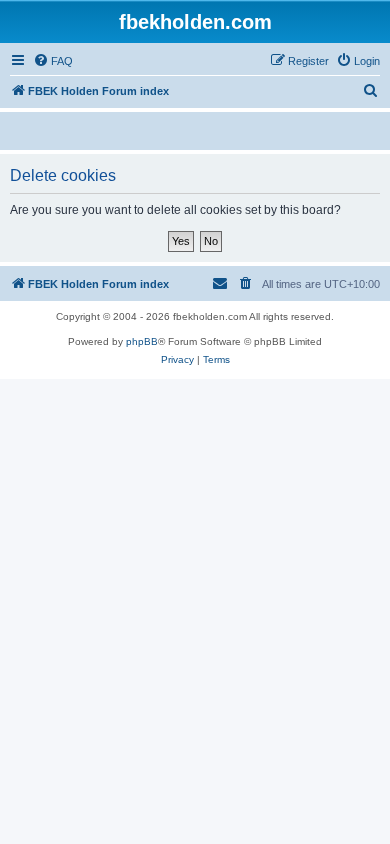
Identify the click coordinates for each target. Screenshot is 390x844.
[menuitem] (53, 61)
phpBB (142, 341)
